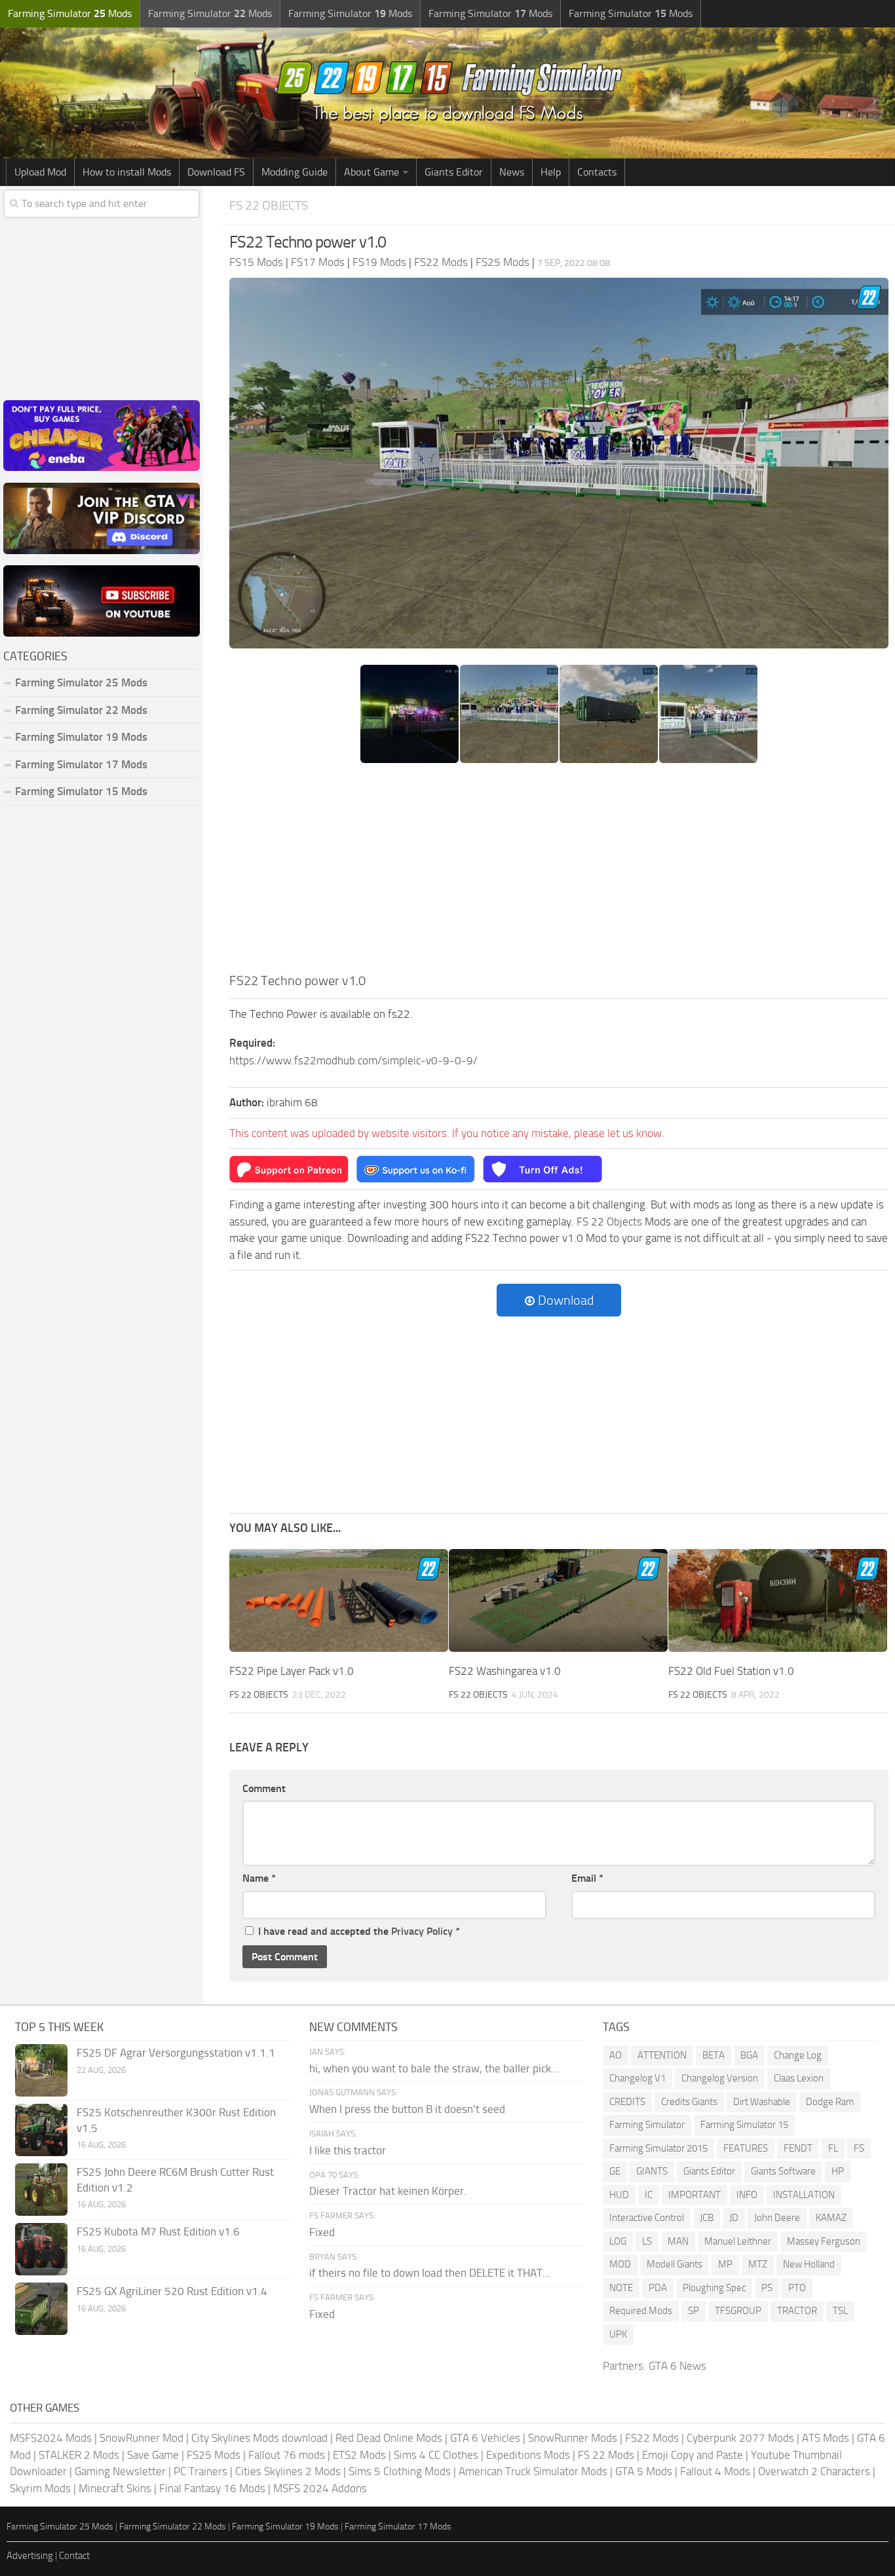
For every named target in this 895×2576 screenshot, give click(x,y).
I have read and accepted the (359, 1931)
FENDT (798, 2148)
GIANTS (652, 2171)
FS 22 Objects (269, 205)
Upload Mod (40, 172)
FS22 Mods (652, 2438)
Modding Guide (295, 172)
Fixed (322, 2232)
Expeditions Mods (528, 2455)
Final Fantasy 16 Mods (212, 2488)
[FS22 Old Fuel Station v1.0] (778, 1600)
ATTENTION (662, 2055)
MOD (620, 2264)
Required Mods (641, 2311)
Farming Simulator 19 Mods (81, 737)
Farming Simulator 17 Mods (81, 764)
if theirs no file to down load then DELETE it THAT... (430, 2273)
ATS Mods (826, 2438)
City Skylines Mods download (259, 2438)
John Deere (777, 2218)
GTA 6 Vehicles (485, 2438)
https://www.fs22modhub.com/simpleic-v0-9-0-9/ (353, 1060)
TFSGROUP (738, 2311)
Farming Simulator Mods (70, 13)
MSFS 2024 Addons (320, 2488)
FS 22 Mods (606, 2455)
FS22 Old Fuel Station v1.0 (731, 1671)
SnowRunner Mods (573, 2438)
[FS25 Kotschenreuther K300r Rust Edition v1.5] (41, 2130)
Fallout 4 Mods (715, 2471)
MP (725, 2264)
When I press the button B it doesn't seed (407, 2109)
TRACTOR (797, 2311)
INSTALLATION (804, 2195)
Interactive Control (647, 2218)
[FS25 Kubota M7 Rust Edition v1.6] (41, 2249)
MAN (678, 2241)
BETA (714, 2055)
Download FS (216, 172)
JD (734, 2218)
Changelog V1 (638, 2078)
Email (587, 1878)
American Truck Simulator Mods (533, 2471)
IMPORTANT (695, 2195)
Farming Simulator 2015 (658, 2148)
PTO (797, 2288)
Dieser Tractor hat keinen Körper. (388, 2191)
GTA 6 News (677, 2366)
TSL (840, 2311)
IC (649, 2195)
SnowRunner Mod (142, 2438)
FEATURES (746, 2148)
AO (616, 2055)
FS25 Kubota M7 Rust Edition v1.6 (158, 2231)
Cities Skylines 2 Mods (288, 2471)
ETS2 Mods (359, 2455)
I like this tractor (348, 2150)
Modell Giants (675, 2264)
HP (838, 2171)
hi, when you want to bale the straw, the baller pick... (434, 2068)
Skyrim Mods (40, 2488)
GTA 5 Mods (644, 2471)
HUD (619, 2195)
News (512, 172)
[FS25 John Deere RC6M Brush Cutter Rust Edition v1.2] (41, 2190)
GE (615, 2171)
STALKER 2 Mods (79, 2455)
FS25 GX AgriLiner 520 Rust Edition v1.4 (172, 2291)
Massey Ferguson (824, 2241)
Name (259, 1878)
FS (859, 2148)
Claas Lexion (799, 2078)
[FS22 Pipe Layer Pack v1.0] (339, 1600)
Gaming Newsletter (120, 2471)
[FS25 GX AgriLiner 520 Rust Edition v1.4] (41, 2309)
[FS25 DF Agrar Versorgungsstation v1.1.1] (41, 2070)
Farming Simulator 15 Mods (81, 791)
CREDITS (627, 2102)
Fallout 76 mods (287, 2455)
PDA (658, 2288)
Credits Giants (689, 2102)
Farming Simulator (647, 2125)
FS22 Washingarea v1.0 (505, 1671)
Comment (264, 1788)
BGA (749, 2055)
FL (833, 2148)
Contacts (597, 172)
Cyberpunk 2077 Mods (740, 2438)
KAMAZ (831, 2218)
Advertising (30, 2556)
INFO (747, 2195)
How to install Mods (127, 172)
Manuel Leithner (738, 2241)
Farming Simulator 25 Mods (60, 2527)
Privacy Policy (422, 1931)
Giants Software (783, 2171)
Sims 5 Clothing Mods (400, 2471)
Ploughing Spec (714, 2288)
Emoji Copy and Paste (693, 2455)
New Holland (809, 2264)
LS (647, 2241)
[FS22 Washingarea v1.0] (558, 1600)
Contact (74, 2556)
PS (767, 2288)
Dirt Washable (762, 2102)
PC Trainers (200, 2471)
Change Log (798, 2055)
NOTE (621, 2288)
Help (551, 172)
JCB (707, 2218)
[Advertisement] (559, 872)
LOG (618, 2241)
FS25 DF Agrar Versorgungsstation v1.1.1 (176, 2053)
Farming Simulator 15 (744, 2125)
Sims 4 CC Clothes (436, 2455)
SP (694, 2311)
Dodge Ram (830, 2102)
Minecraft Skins (115, 2488)
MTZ (758, 2264)
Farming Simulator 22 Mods (81, 710)
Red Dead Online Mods (389, 2438)
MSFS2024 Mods (51, 2438)
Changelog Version (720, 2078)
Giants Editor (454, 172)
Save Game (153, 2455)
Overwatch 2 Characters (814, 2471)
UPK (618, 2334)
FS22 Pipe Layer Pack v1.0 (292, 1671)
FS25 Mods (214, 2455)
